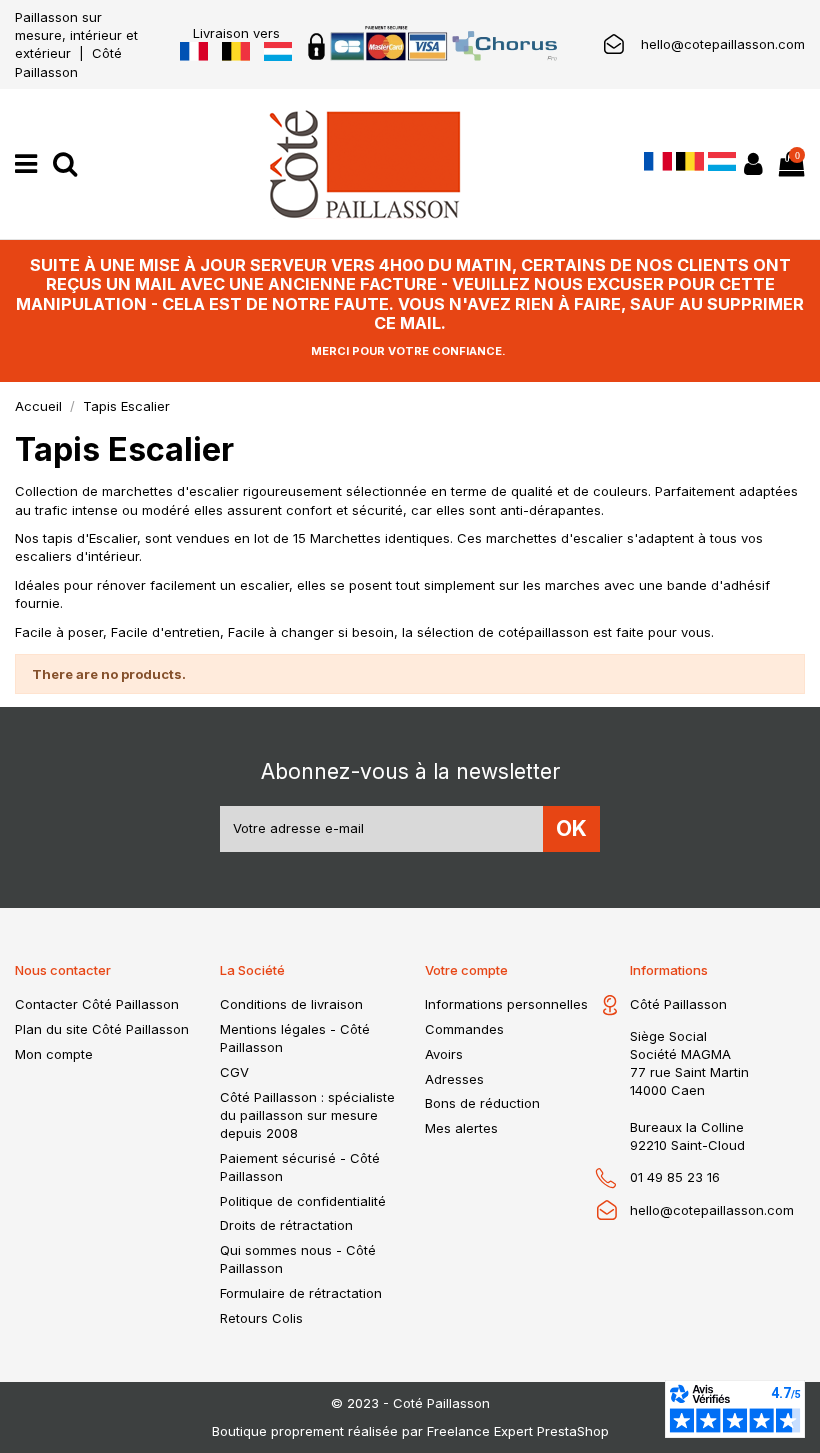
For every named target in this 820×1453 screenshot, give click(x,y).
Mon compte (54, 1054)
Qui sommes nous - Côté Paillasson (298, 1259)
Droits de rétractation (286, 1225)
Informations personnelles (506, 1004)
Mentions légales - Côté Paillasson (295, 1038)
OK (571, 828)
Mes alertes (461, 1128)
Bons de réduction (482, 1103)
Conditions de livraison (291, 1004)
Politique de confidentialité (303, 1201)
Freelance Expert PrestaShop (518, 1431)
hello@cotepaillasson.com (723, 44)
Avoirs (444, 1054)
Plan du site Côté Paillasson (102, 1029)
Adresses (454, 1079)
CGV (234, 1072)
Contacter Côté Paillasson (97, 1004)
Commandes (464, 1029)
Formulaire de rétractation (301, 1293)
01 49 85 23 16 (675, 1177)
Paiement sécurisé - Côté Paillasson (300, 1167)
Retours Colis (261, 1318)
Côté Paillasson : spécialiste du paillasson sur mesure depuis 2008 (307, 1115)
